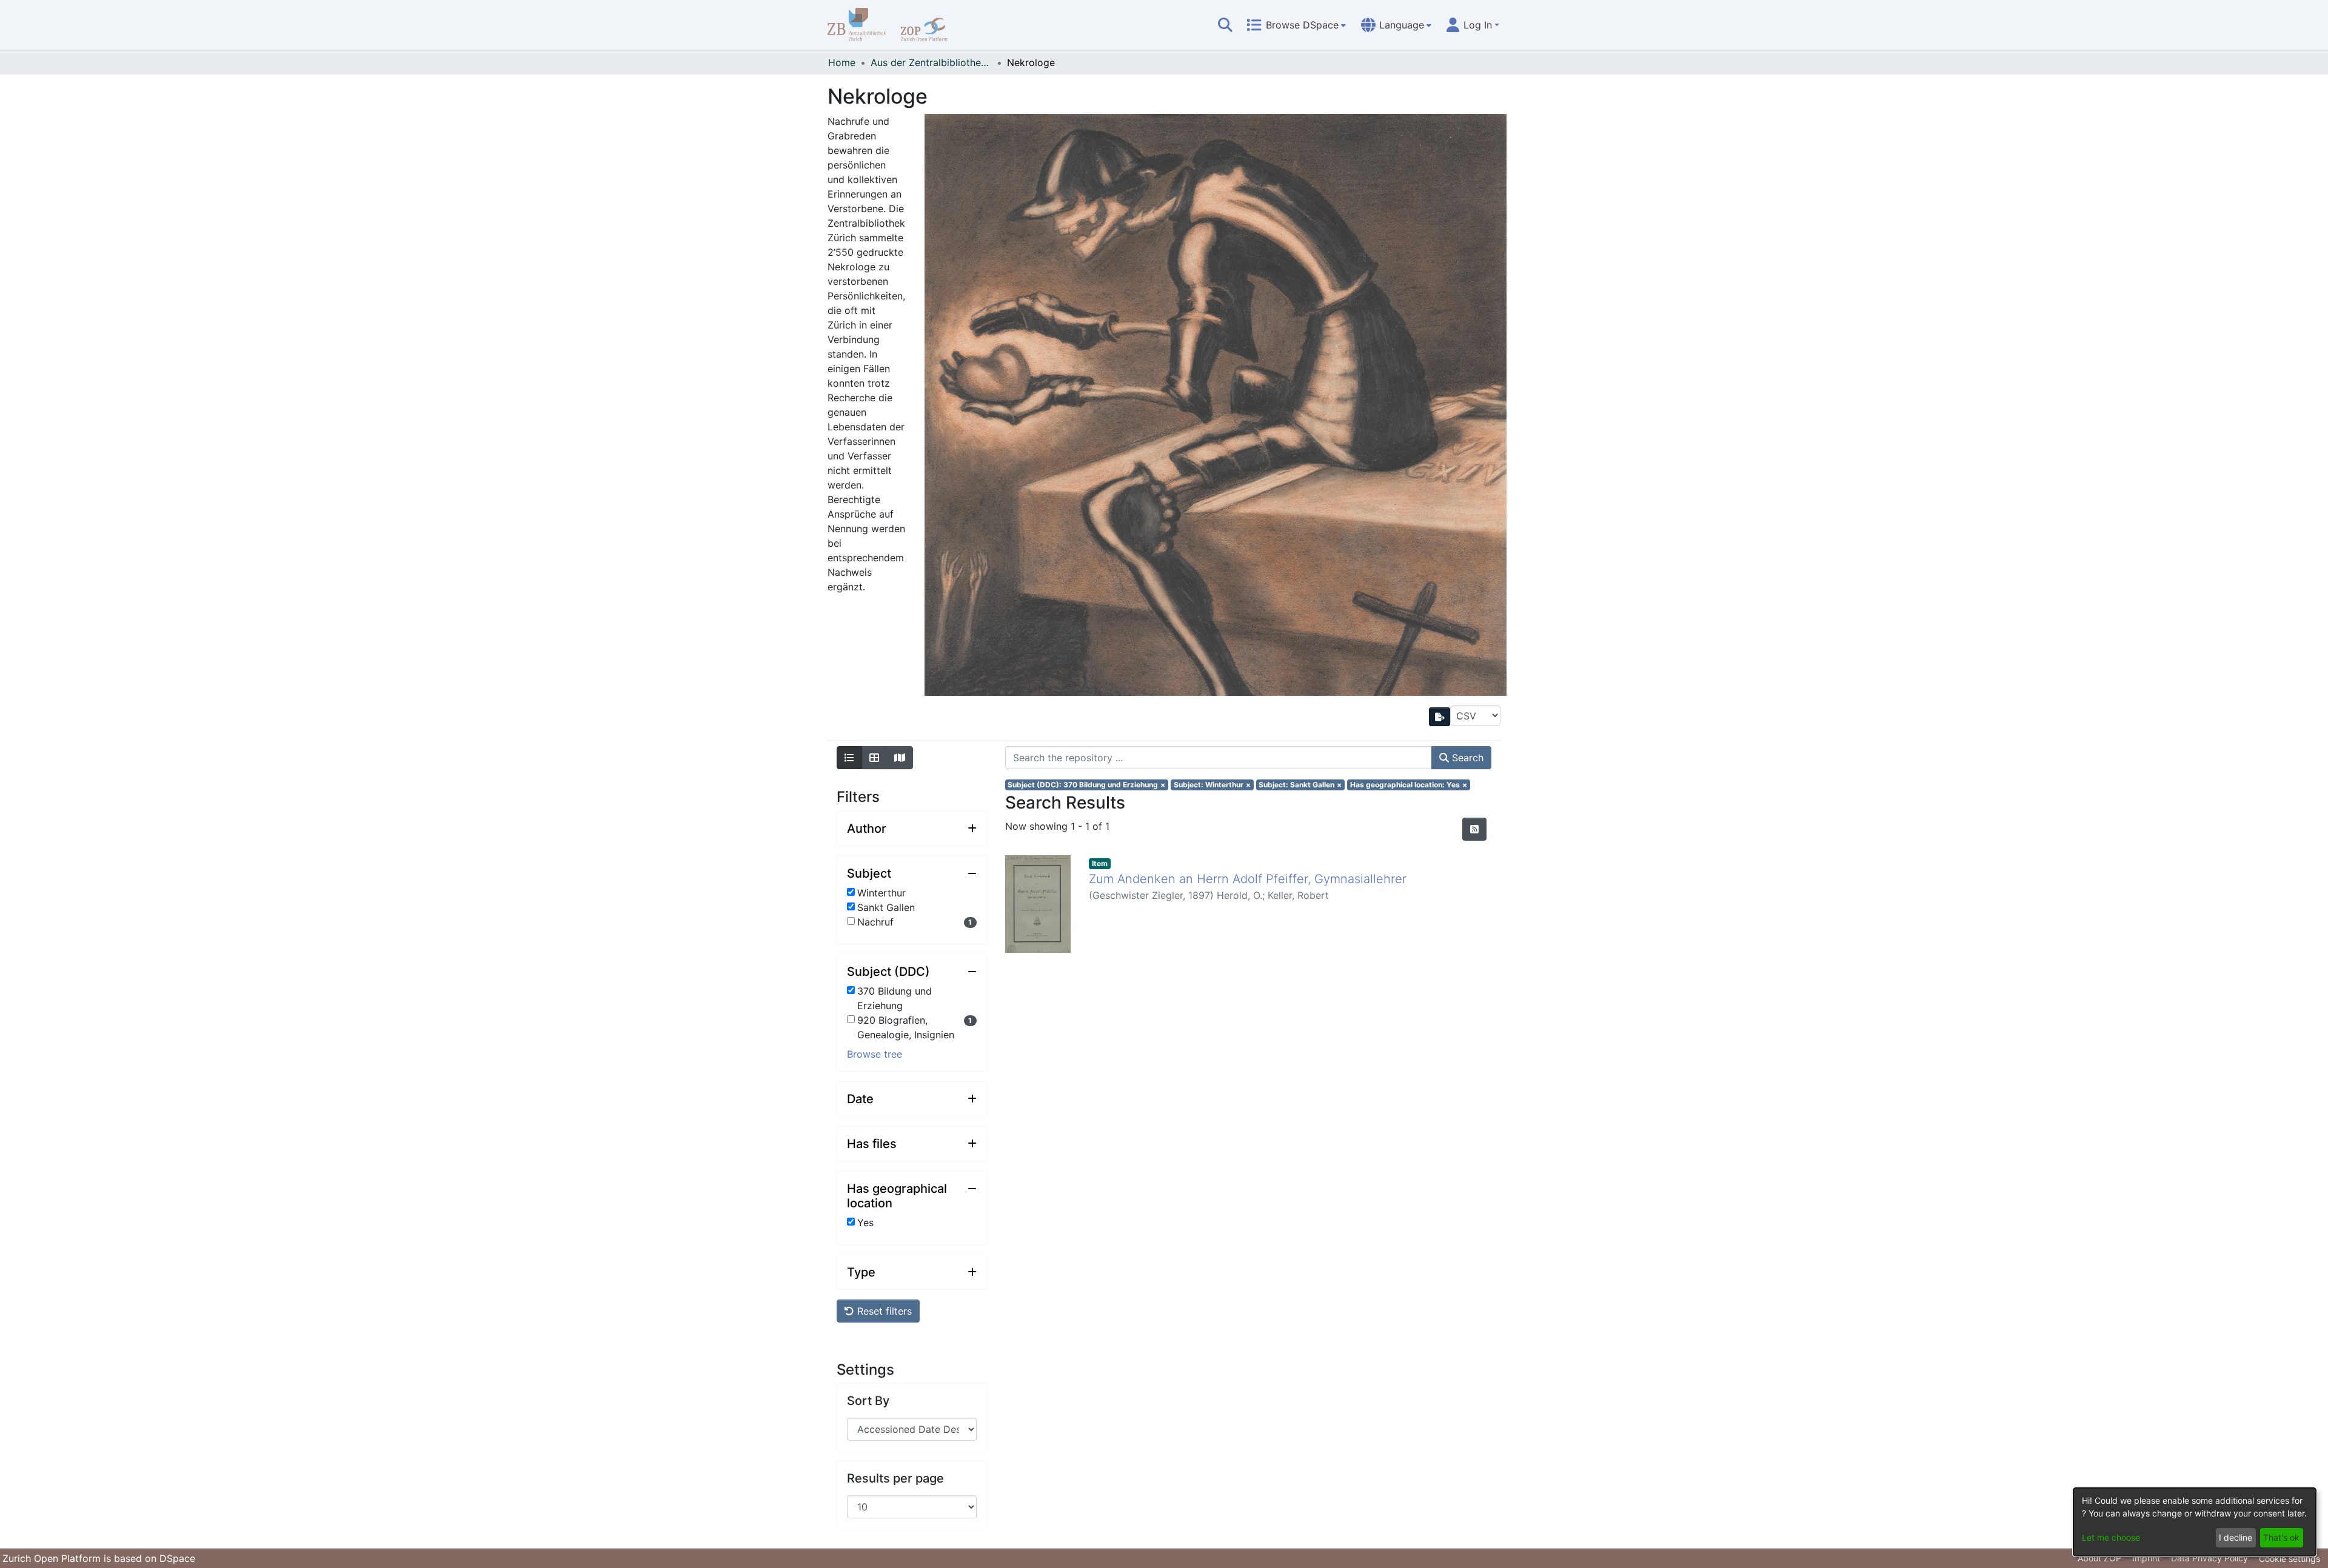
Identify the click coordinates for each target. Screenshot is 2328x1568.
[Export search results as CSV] (1440, 717)
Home (842, 62)
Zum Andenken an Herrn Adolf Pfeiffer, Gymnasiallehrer (1248, 879)
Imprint (2146, 1558)
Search (1466, 758)
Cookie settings (2290, 1559)
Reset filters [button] (883, 1311)
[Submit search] (1225, 25)
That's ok (2281, 1537)
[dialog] (2195, 1522)
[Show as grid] (874, 758)
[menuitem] (1296, 25)
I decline (2236, 1537)
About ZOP (2099, 1558)
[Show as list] (849, 758)
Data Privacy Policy (2209, 1558)
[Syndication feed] (1474, 829)
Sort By (868, 1401)
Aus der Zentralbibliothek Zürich (931, 62)
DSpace (177, 1558)
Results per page (895, 1478)
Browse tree (875, 1054)
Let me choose (2111, 1537)
